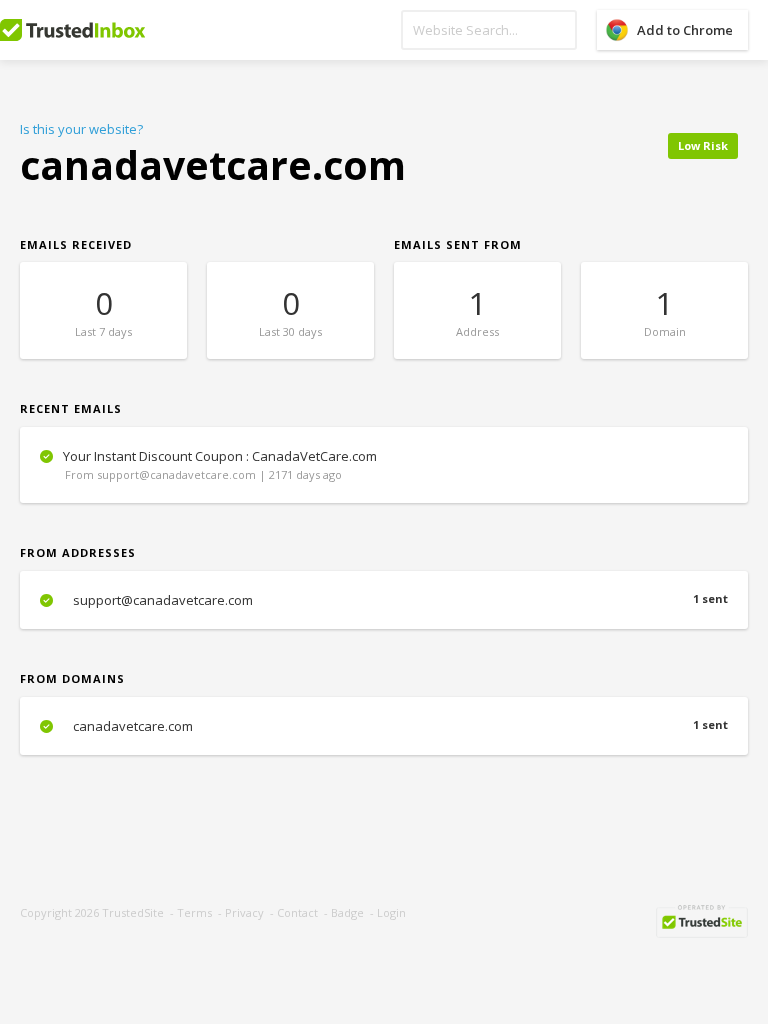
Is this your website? (81, 129)
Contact (297, 912)
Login (391, 912)
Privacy (244, 912)
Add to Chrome (685, 30)
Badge (347, 912)
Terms (194, 912)
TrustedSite (133, 912)
